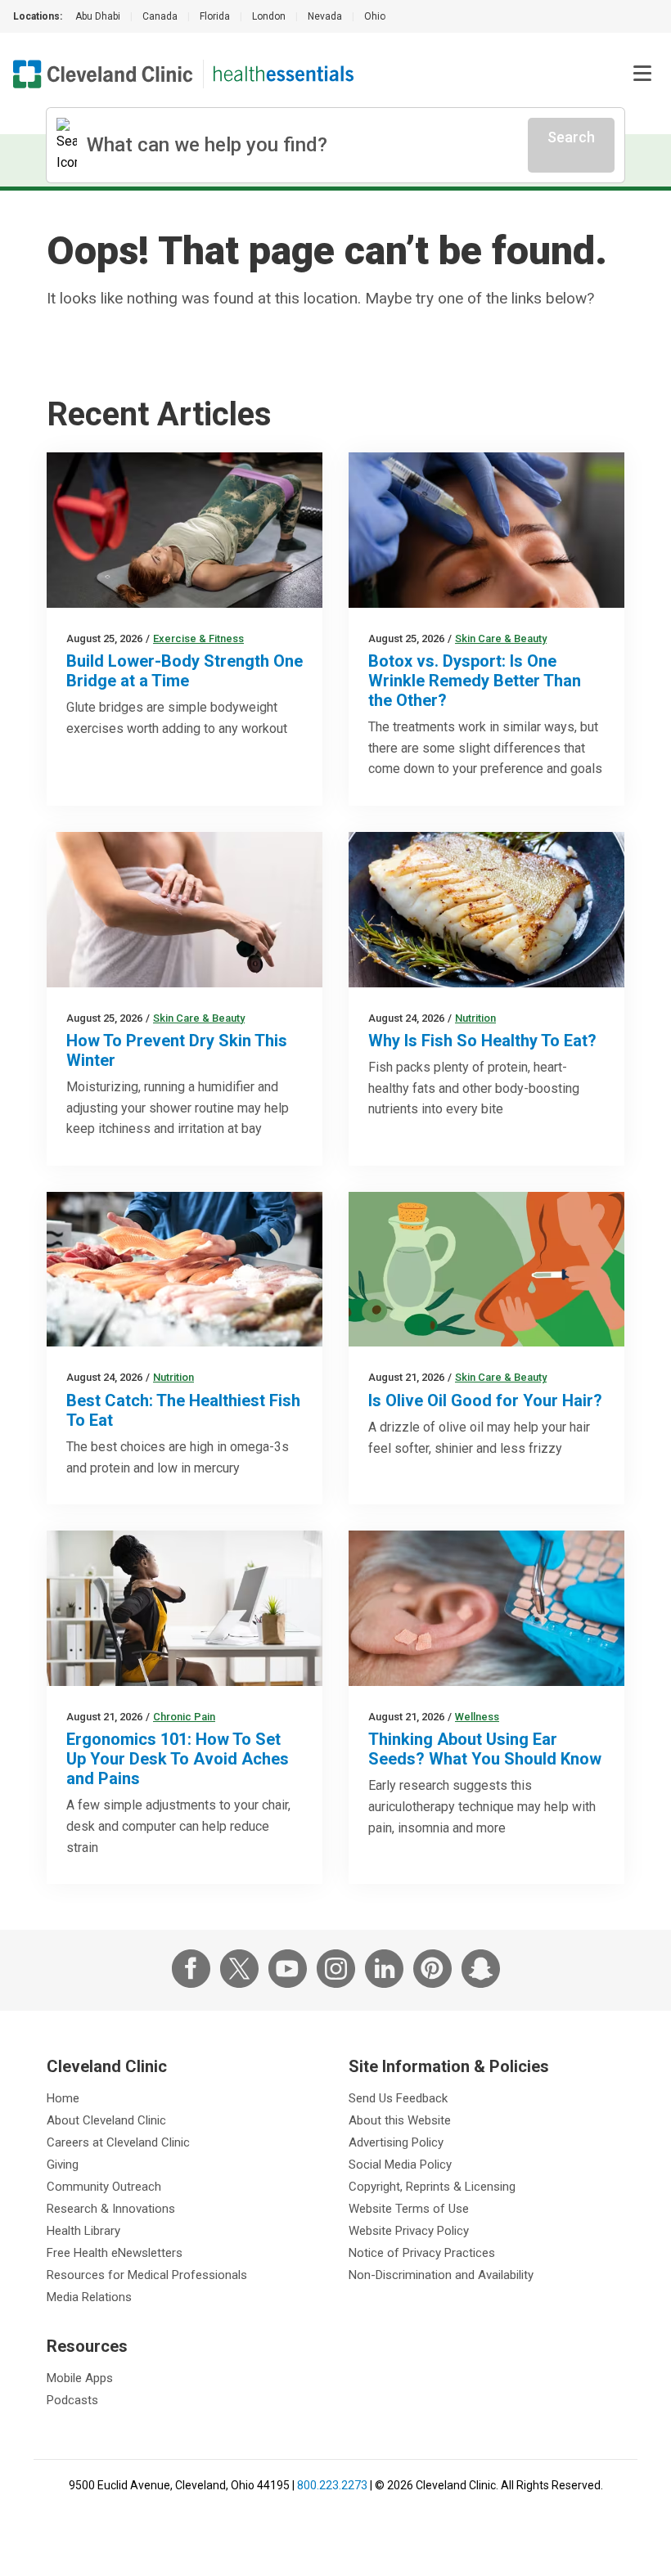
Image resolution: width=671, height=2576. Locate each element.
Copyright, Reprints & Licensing (432, 2187)
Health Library (83, 2231)
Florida (215, 16)
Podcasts (72, 2400)
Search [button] (571, 137)
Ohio (375, 16)
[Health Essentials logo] (284, 74)
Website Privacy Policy (409, 2231)
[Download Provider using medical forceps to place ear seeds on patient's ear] (486, 1608)
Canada (160, 16)
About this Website (400, 2120)
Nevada (325, 16)
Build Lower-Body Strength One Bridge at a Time (185, 671)
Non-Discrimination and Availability (441, 2275)
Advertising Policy (396, 2142)
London (269, 16)
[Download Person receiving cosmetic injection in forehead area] (486, 530)
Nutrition (475, 1018)
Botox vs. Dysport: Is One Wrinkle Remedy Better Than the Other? (475, 681)
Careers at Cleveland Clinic (118, 2142)
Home (63, 2098)
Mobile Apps (80, 2378)
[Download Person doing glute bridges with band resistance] (185, 530)
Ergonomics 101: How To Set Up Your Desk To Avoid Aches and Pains (178, 1759)
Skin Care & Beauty (501, 638)
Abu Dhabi (98, 16)
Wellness (477, 1717)
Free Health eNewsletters (115, 2253)
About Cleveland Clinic (106, 2120)
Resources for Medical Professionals (147, 2275)
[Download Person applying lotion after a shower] (185, 910)
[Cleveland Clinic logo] (103, 74)
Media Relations (89, 2297)
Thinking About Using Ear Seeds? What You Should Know (485, 1749)
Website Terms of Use (409, 2209)
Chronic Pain (184, 1717)
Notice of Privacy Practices (422, 2253)
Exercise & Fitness (198, 638)
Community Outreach (104, 2187)
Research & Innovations (111, 2209)
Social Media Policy (400, 2165)
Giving (63, 2165)
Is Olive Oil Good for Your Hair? (485, 1400)
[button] (642, 74)
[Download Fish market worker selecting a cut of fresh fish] (185, 1270)
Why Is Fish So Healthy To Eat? (482, 1041)
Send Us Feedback (398, 2098)
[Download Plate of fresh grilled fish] (486, 910)
